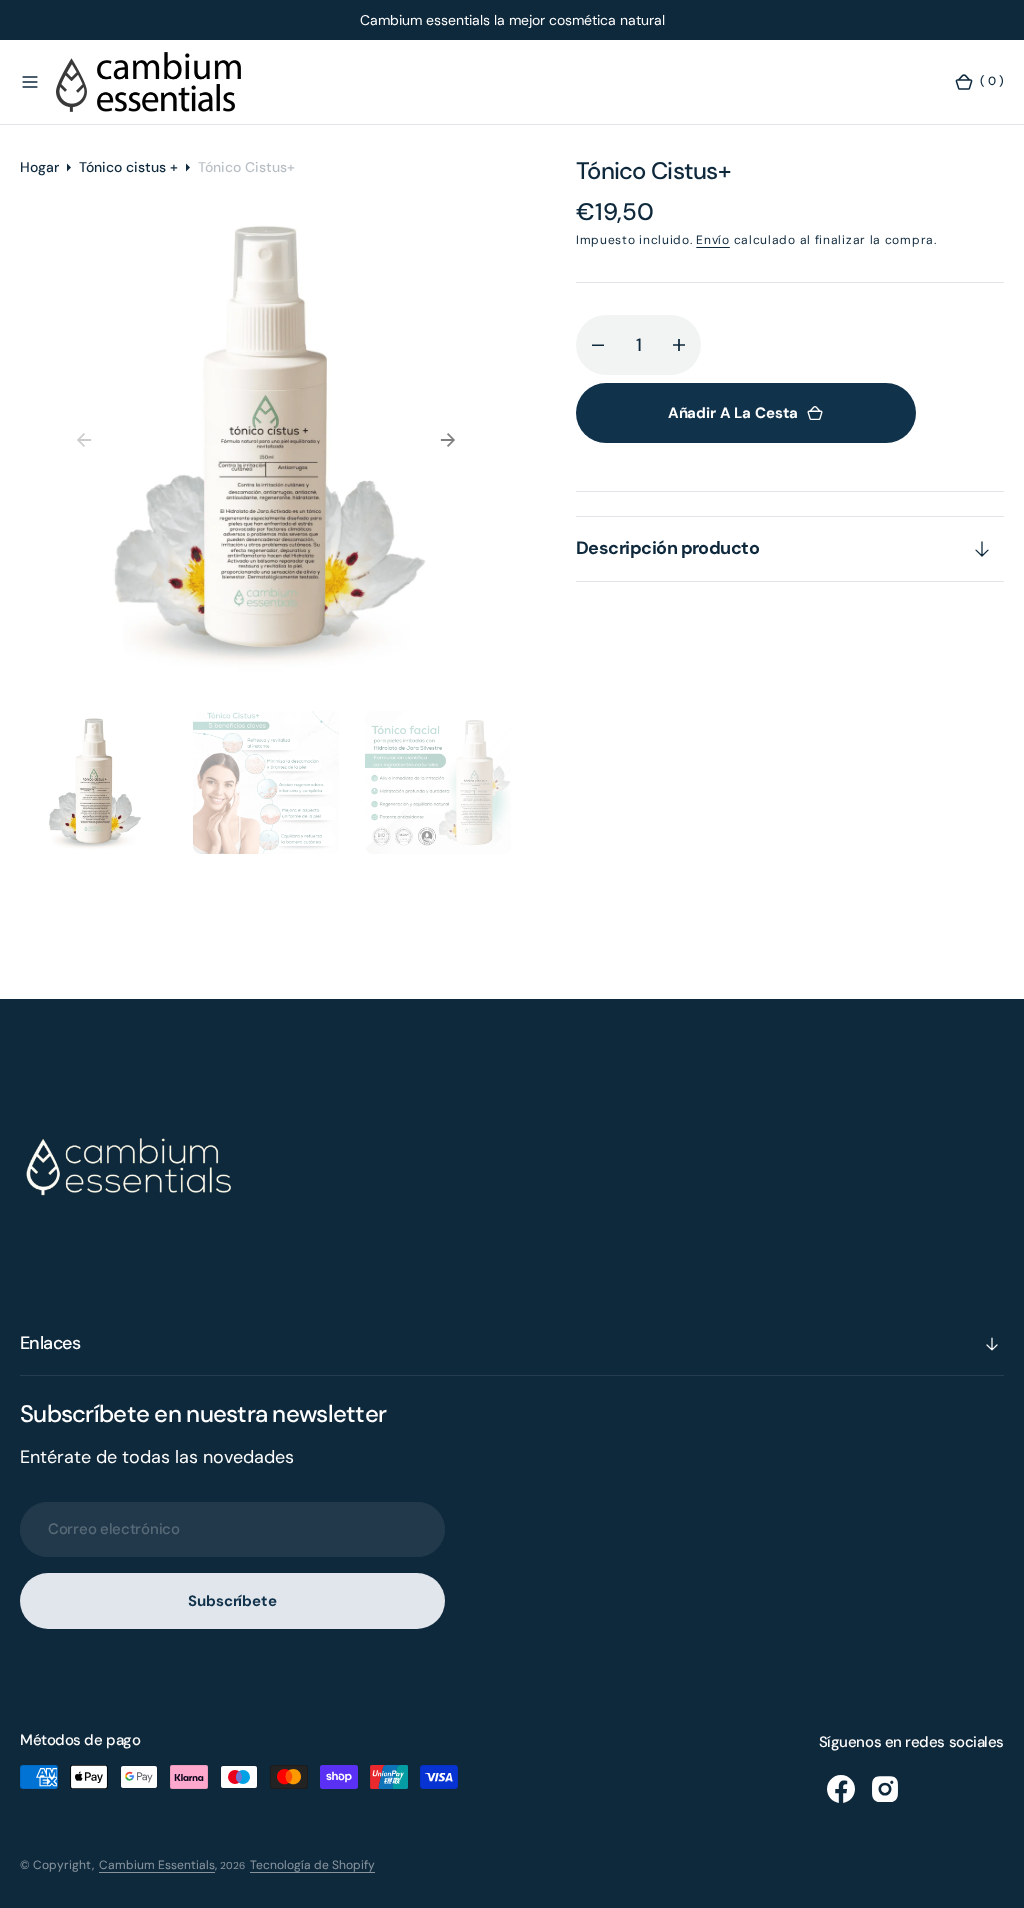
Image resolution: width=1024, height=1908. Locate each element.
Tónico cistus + (128, 167)
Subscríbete (232, 1601)
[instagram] (885, 1789)
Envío (713, 240)
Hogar (39, 167)
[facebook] (841, 1789)
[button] (30, 82)
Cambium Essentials (157, 1865)
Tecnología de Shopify (312, 1865)
